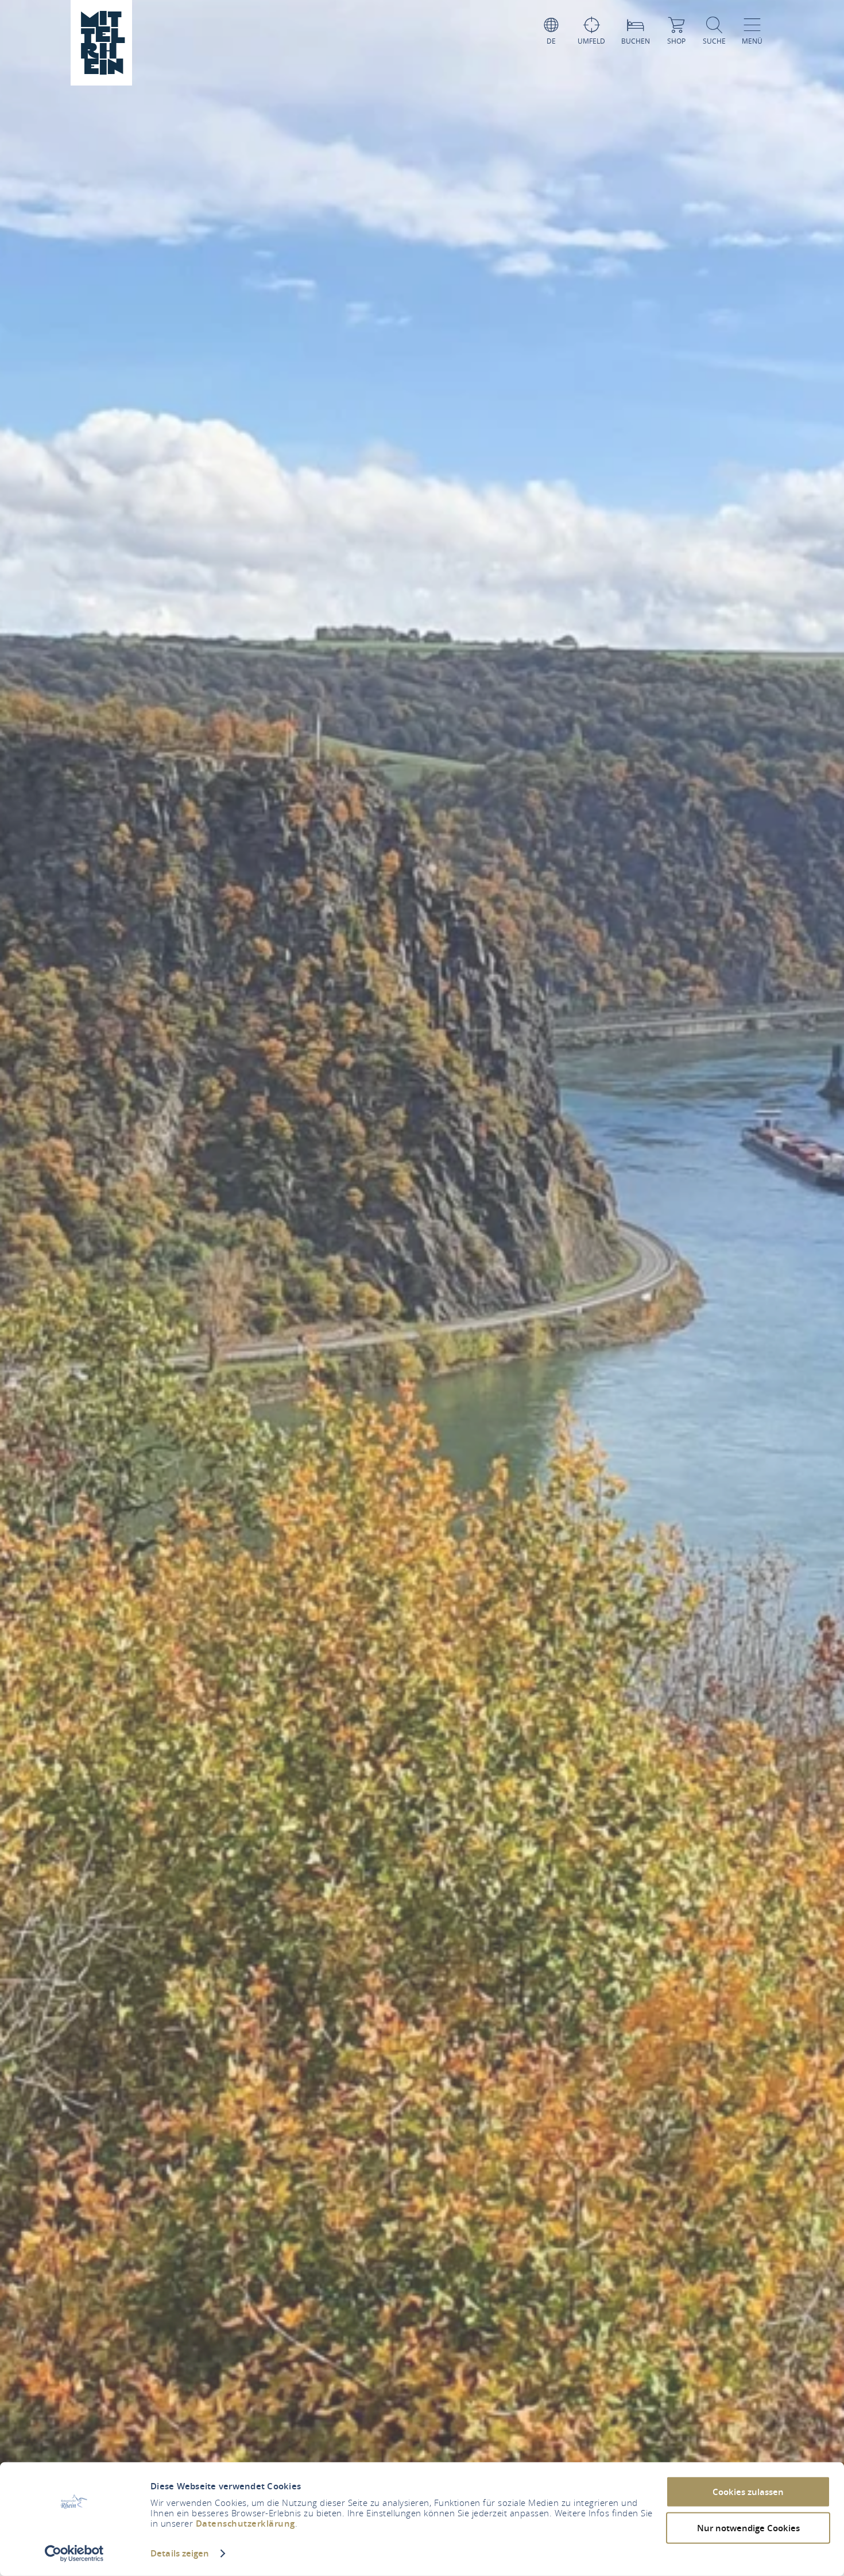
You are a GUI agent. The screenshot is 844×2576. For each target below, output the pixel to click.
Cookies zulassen (748, 2492)
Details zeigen (180, 2553)
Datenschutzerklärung (245, 2523)
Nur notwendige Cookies (748, 2527)
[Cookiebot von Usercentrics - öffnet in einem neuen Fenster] (74, 2554)
